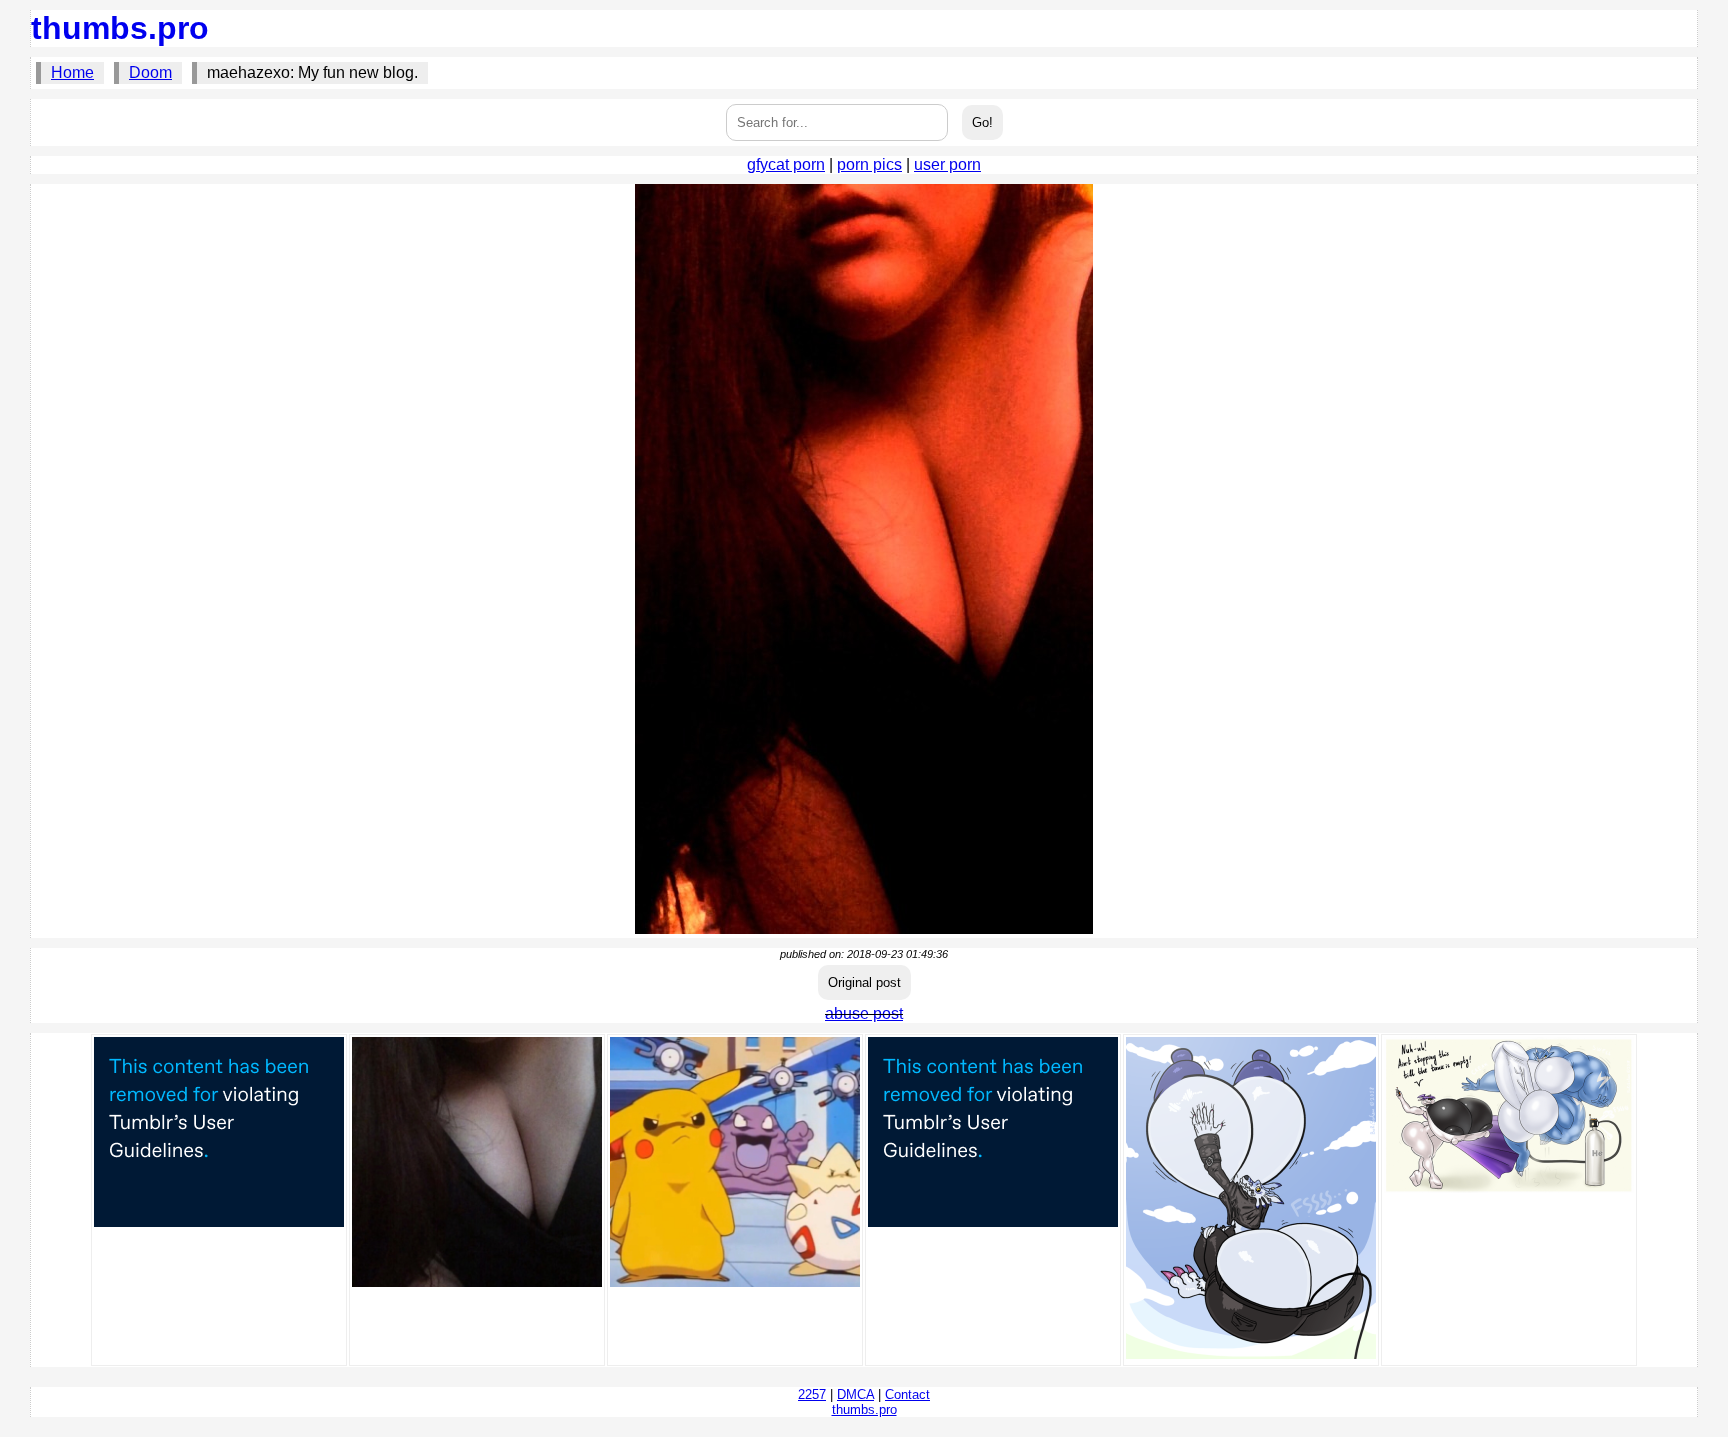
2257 (812, 1394)
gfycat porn (786, 164)
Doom (150, 72)
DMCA (855, 1394)
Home (72, 72)
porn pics (869, 164)
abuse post (864, 1013)
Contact (907, 1394)
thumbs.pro (120, 28)
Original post (864, 982)
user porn (947, 164)
